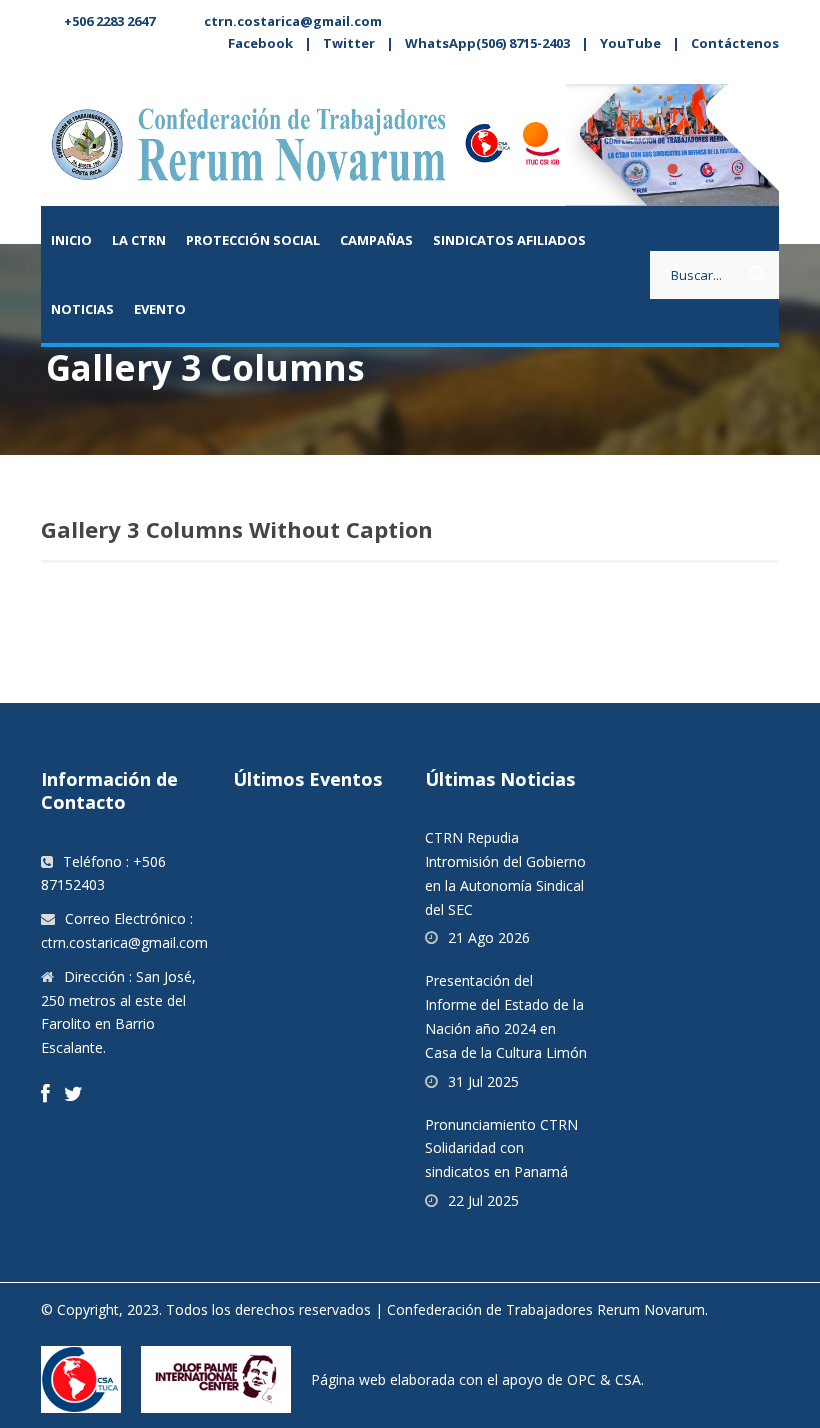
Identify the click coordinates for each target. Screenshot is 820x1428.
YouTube (630, 43)
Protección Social (253, 240)
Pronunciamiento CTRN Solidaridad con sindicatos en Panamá (501, 1148)
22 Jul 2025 (483, 1200)
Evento (160, 309)
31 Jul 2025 (483, 1081)
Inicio (71, 240)
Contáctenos (735, 43)
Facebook (260, 43)
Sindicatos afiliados (509, 240)
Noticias (82, 309)
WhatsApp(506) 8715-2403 (487, 43)
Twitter (349, 43)
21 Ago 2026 (489, 937)
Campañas (376, 240)
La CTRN (139, 240)
